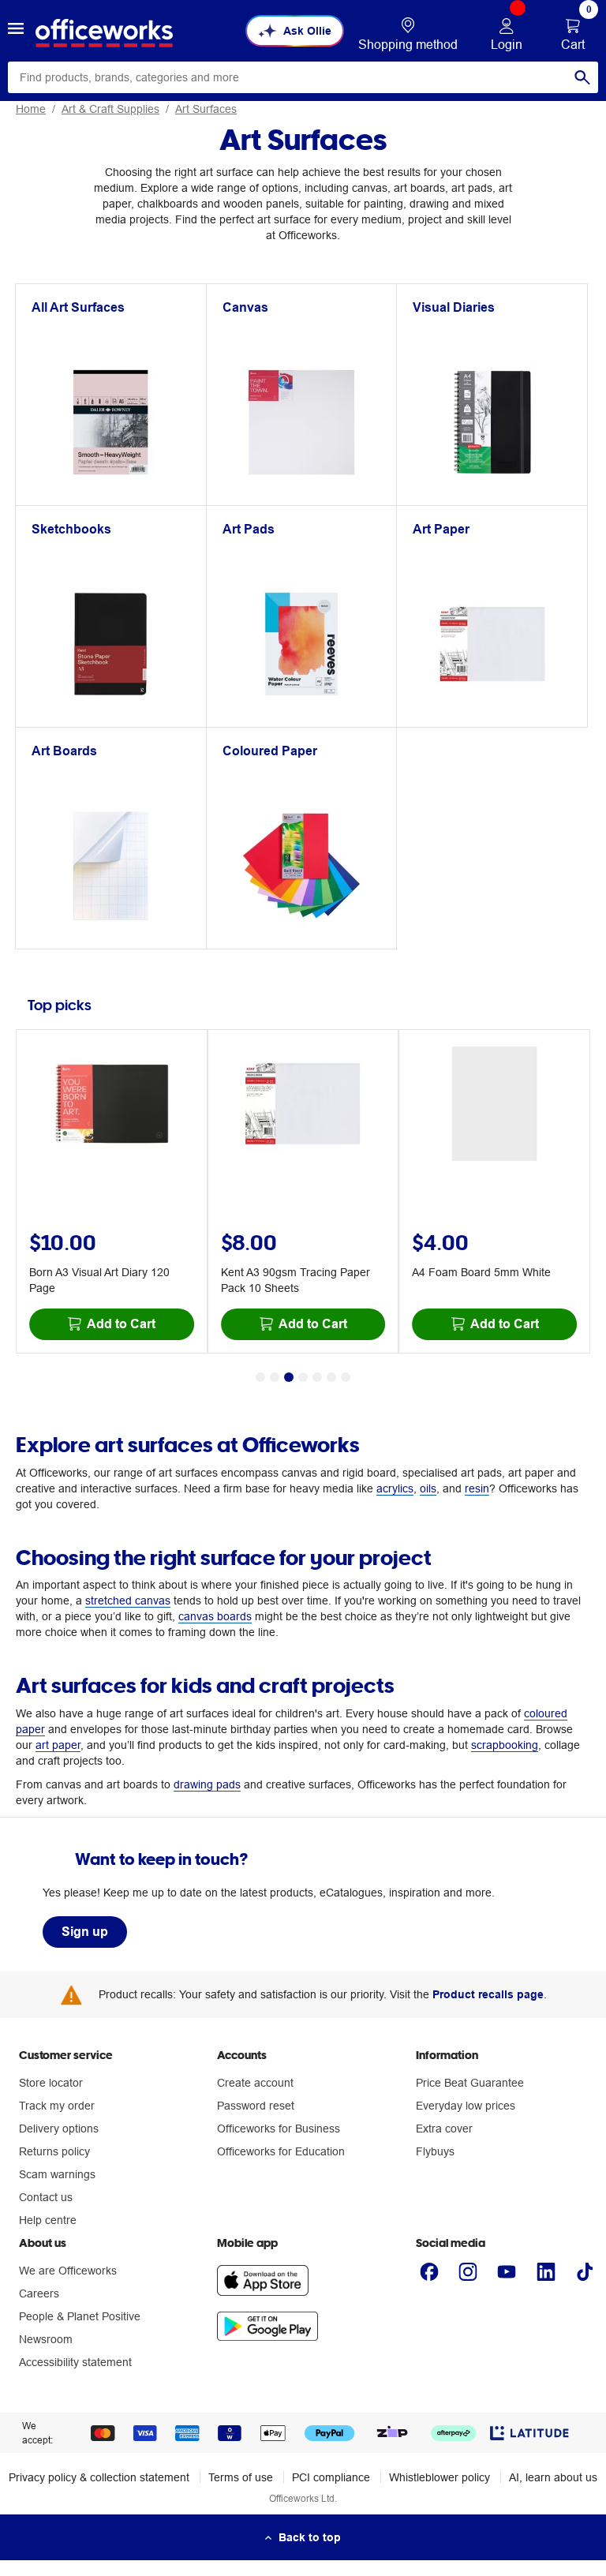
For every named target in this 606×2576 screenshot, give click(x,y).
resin (477, 1488)
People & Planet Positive (80, 2316)
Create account (255, 2083)
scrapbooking (505, 1745)
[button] (16, 31)
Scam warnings (57, 2174)
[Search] (582, 77)
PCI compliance (331, 2477)
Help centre (48, 2220)
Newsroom (46, 2339)
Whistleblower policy (440, 2477)
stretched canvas (128, 1601)
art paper (58, 1745)
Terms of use (241, 2477)
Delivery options (59, 2129)
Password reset (256, 2106)
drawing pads (207, 1784)
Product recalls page (488, 1994)
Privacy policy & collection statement (99, 2477)
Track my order (57, 2106)
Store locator (51, 2083)
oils (428, 1488)
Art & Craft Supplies (110, 109)
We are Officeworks (68, 2271)
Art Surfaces (206, 109)
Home (31, 109)
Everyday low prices (466, 2106)
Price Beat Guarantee (470, 2083)
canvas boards (215, 1616)
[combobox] (303, 77)
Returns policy (54, 2151)
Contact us (46, 2197)
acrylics (395, 1488)
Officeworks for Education (281, 2151)
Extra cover (444, 2129)
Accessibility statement (75, 2362)
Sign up (85, 1932)
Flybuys (435, 2151)
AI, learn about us (553, 2477)
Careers (39, 2293)
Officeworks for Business (279, 2129)
